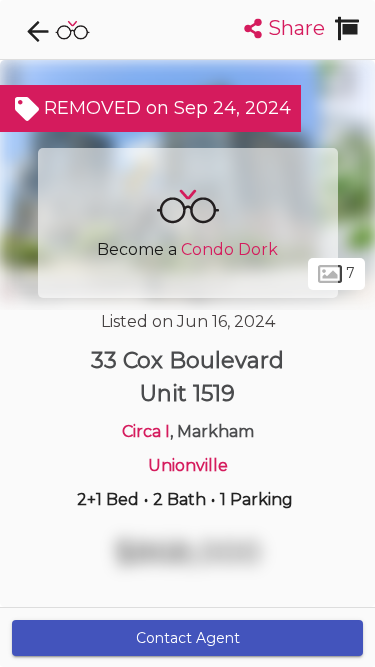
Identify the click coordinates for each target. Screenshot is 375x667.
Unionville (188, 465)
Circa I (146, 431)
